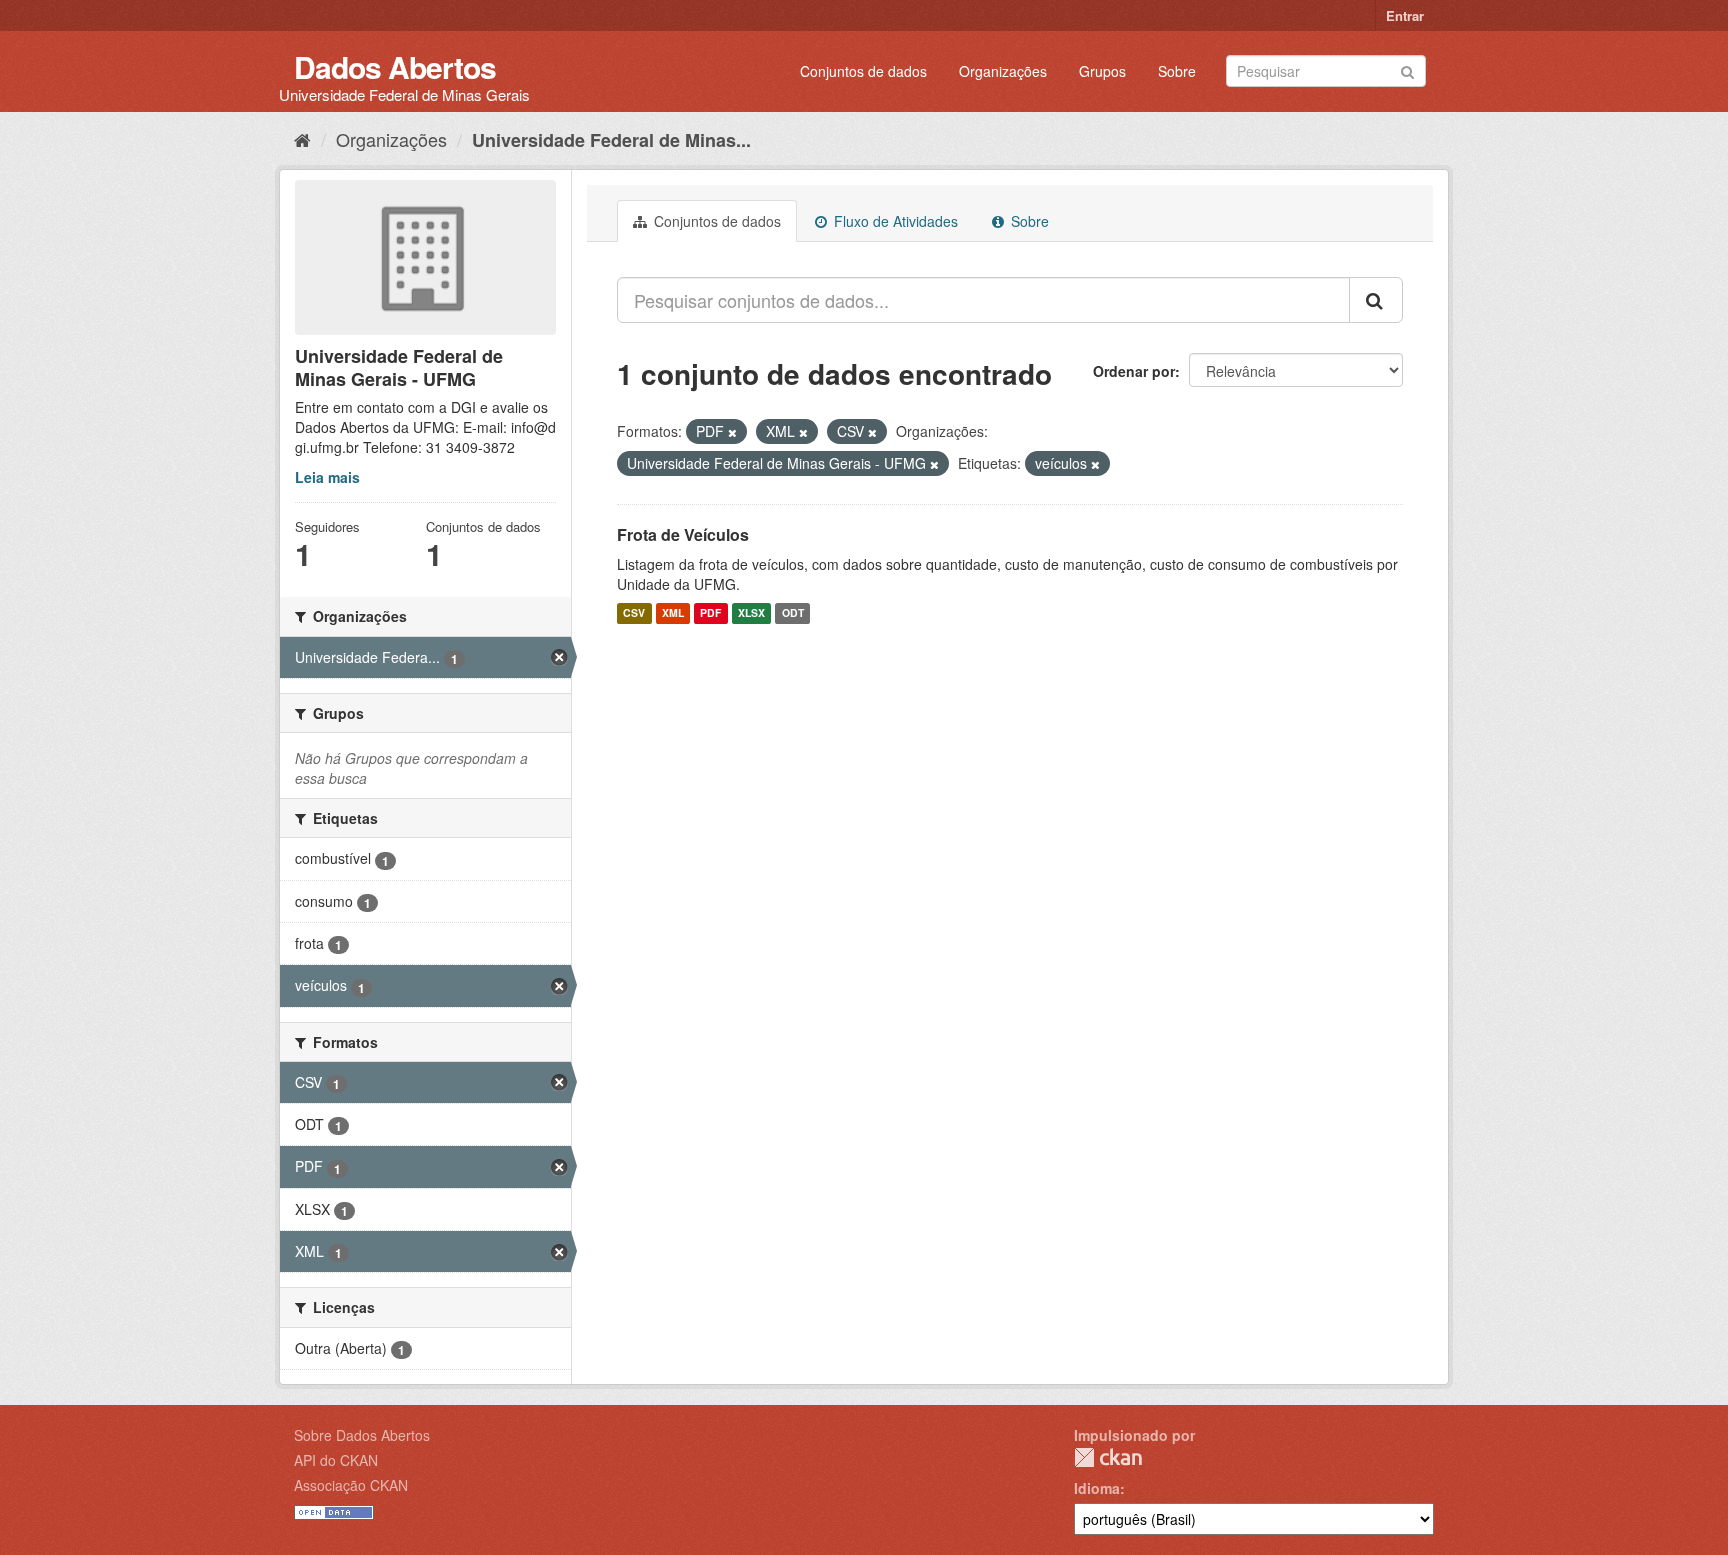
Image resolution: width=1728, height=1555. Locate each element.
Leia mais (327, 477)
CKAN (1108, 1457)
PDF (710, 613)
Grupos (1102, 71)
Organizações (1003, 71)
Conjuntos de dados (863, 71)
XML (673, 613)
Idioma (1097, 1488)
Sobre (1177, 71)
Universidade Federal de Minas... (611, 140)
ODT (793, 613)
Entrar (1405, 15)
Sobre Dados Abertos (362, 1435)
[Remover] (732, 432)
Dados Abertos (395, 66)
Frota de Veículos (683, 534)
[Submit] (1407, 69)
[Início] (302, 139)
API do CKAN (336, 1460)
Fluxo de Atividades (894, 221)
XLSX (751, 613)
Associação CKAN (351, 1485)
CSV (634, 613)
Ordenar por (1134, 371)
